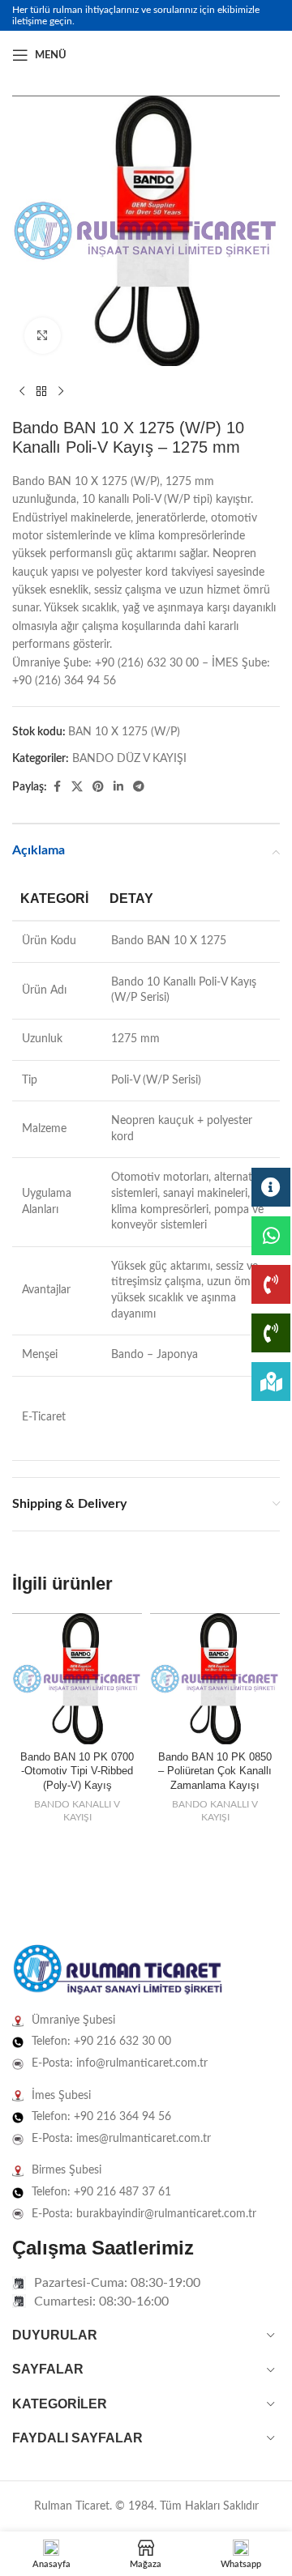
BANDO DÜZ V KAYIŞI (129, 759)
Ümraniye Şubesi (73, 2020)
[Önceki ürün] (22, 392)
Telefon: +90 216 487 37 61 (101, 2192)
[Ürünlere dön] (41, 392)
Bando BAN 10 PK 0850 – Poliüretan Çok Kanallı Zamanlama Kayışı (215, 1771)
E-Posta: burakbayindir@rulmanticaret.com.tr (144, 2214)
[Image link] (118, 1970)
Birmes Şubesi (67, 2170)
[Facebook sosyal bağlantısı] (231, 55)
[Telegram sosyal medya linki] (139, 787)
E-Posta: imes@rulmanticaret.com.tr (121, 2139)
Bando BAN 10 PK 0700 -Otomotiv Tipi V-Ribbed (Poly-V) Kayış (77, 1771)
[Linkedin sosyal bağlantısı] (270, 55)
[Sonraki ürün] (61, 392)
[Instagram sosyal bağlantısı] (251, 55)
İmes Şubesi (61, 2096)
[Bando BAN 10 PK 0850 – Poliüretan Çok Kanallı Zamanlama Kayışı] (215, 1679)
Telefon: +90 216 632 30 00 (101, 2042)
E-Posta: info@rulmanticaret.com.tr (120, 2063)
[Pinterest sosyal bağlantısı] (98, 787)
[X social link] (77, 787)
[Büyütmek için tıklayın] (43, 336)
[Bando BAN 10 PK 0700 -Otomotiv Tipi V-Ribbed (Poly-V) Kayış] (77, 1679)
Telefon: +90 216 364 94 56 (101, 2117)
